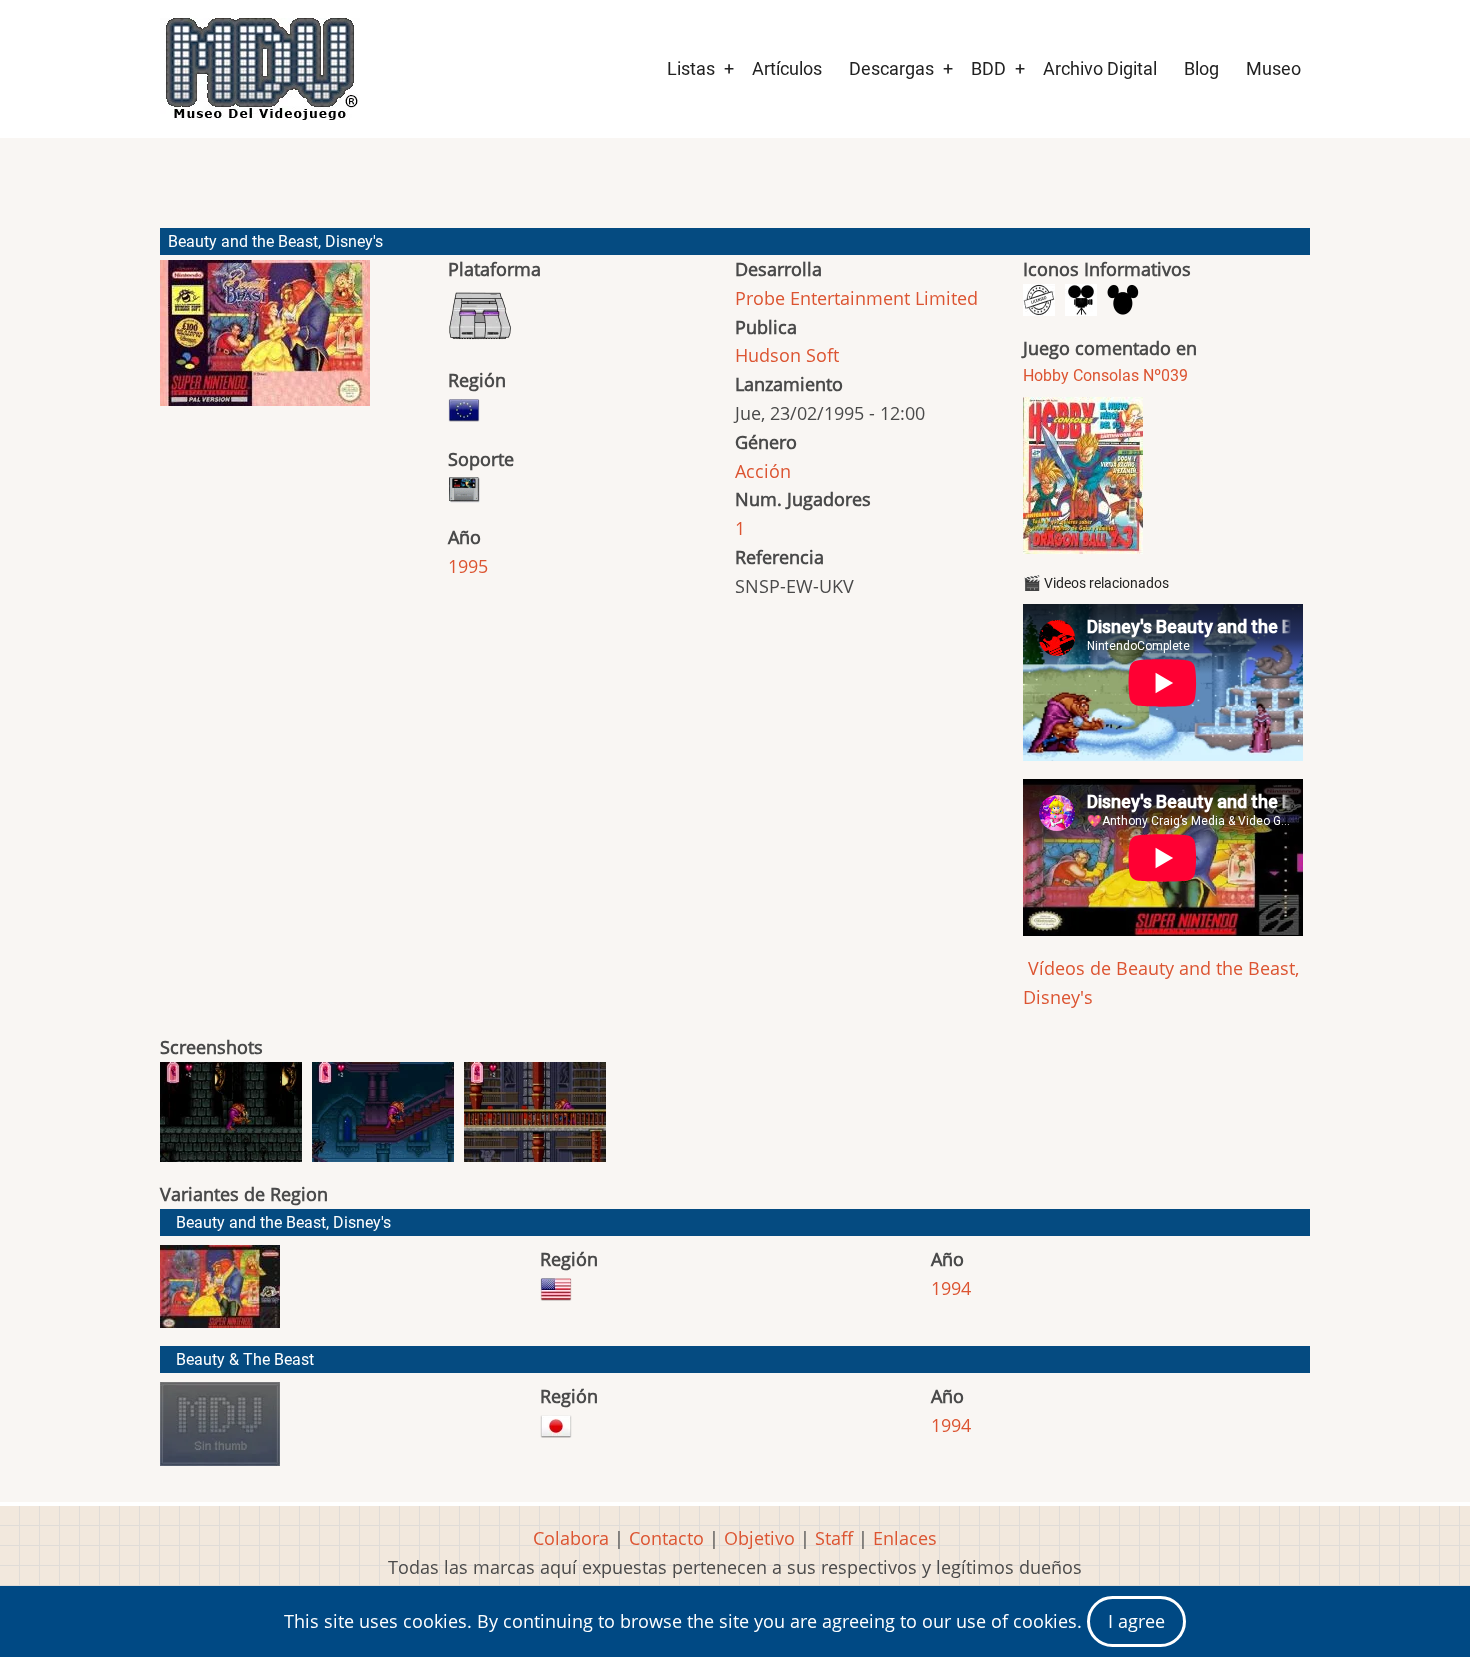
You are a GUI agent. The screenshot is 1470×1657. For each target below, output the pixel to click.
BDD (988, 68)
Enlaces (905, 1538)
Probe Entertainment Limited (856, 298)
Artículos (787, 68)
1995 (468, 566)
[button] (265, 342)
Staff (834, 1538)
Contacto (666, 1538)
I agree (1136, 1621)
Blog (1201, 68)
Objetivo (759, 1538)
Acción (763, 471)
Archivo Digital (1100, 68)
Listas (691, 68)
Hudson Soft (787, 355)
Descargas (891, 68)
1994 (951, 1288)
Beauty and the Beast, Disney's (283, 1222)
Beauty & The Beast (245, 1359)
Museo (1273, 68)
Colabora (571, 1538)
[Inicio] (260, 69)
